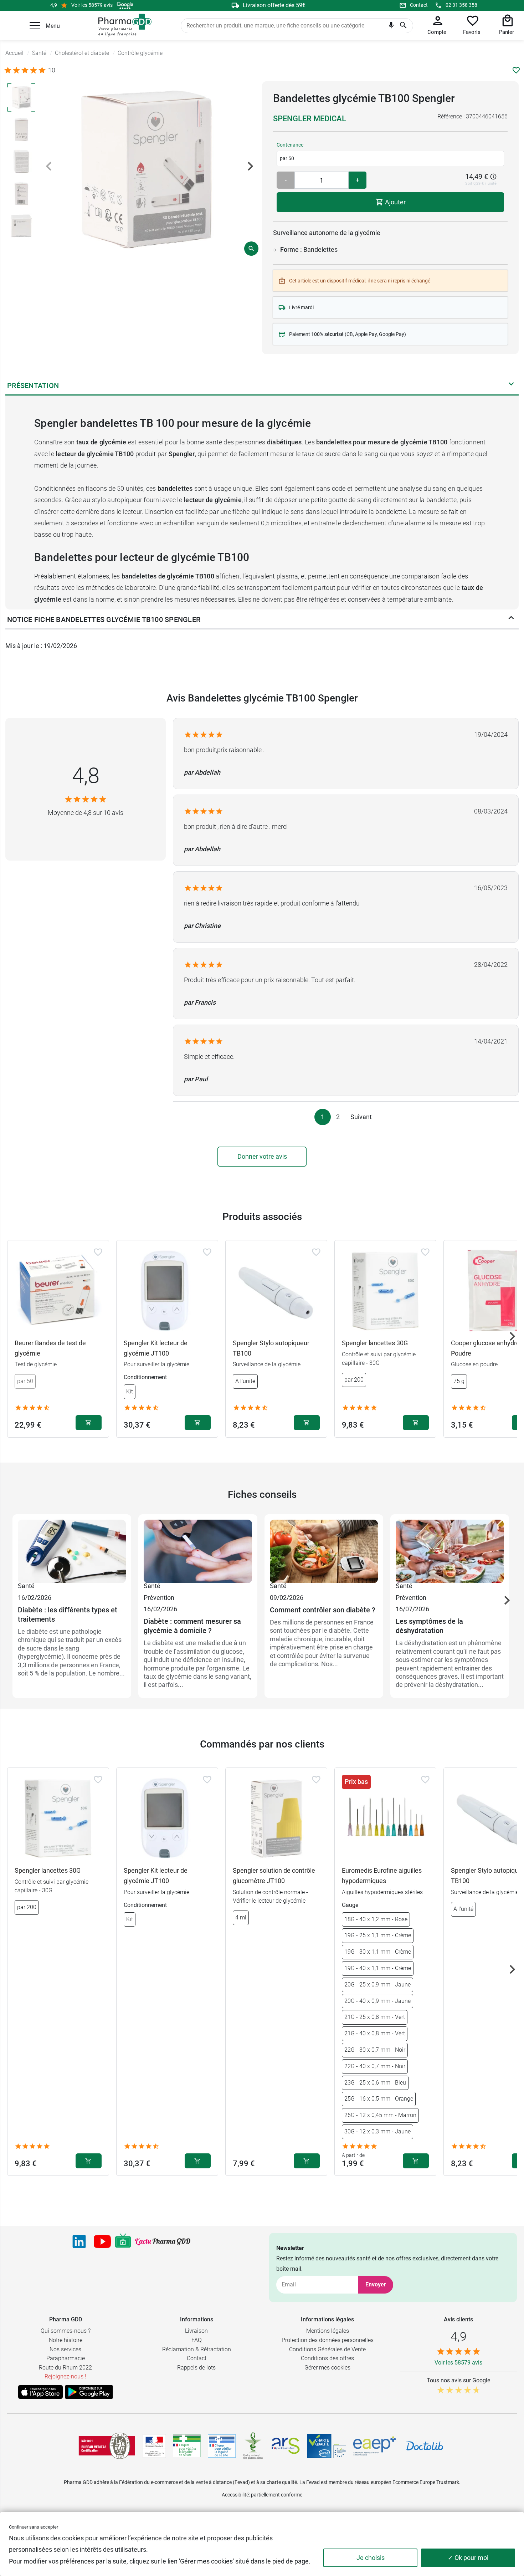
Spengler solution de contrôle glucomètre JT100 (274, 1876)
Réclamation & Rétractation (197, 2349)
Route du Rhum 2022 (65, 2368)
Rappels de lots (196, 2368)
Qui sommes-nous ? (66, 2331)
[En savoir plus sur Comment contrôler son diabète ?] (324, 1550)
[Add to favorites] (98, 1252)
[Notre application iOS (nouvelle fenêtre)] (40, 2392)
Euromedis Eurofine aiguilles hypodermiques (382, 1876)
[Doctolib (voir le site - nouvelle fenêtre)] (425, 2446)
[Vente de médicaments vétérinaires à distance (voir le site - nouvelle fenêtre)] (222, 2446)
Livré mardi (301, 307)
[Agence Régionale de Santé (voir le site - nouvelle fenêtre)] (286, 2446)
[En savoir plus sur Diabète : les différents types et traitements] (72, 1550)
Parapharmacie (66, 2358)
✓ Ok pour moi (468, 2558)
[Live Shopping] (123, 2241)
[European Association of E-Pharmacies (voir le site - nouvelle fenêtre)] (375, 2446)
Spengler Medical (310, 119)
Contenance (290, 145)
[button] (35, 26)
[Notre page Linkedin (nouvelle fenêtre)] (79, 2241)
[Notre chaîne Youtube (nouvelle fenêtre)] (102, 2241)
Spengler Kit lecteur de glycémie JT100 (156, 1348)
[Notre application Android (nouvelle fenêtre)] (89, 2392)
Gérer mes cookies (327, 2368)
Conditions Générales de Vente (327, 2349)
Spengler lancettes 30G (375, 1343)
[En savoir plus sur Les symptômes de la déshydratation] (450, 1550)
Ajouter (395, 202)
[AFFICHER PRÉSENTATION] (511, 386)
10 (52, 70)
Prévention (159, 1598)
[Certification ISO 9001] (107, 2446)
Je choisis (371, 2558)
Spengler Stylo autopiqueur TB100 (271, 1348)
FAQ (197, 2340)
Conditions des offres (327, 2358)
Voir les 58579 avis (92, 5)
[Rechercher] (403, 26)
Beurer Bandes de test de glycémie (50, 1348)
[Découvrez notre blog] (163, 2242)
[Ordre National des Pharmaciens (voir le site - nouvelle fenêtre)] (253, 2446)
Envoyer (376, 2284)
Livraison (196, 2331)
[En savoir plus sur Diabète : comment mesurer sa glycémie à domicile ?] (198, 1550)
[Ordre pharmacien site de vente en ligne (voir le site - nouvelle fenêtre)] (187, 2446)
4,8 (86, 776)
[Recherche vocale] (391, 27)
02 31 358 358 (461, 5)
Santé (26, 1586)
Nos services (65, 2349)
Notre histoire (66, 2340)
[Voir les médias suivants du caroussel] (250, 166)
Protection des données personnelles (328, 2340)
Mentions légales (328, 2331)
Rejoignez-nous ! (65, 2376)
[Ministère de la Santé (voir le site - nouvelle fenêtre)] (154, 2446)
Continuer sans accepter (34, 2527)
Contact (419, 5)
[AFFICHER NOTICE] (511, 619)
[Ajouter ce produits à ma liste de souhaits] (516, 70)
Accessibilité (235, 2495)
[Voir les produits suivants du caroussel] (512, 1336)
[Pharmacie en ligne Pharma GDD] (122, 25)
